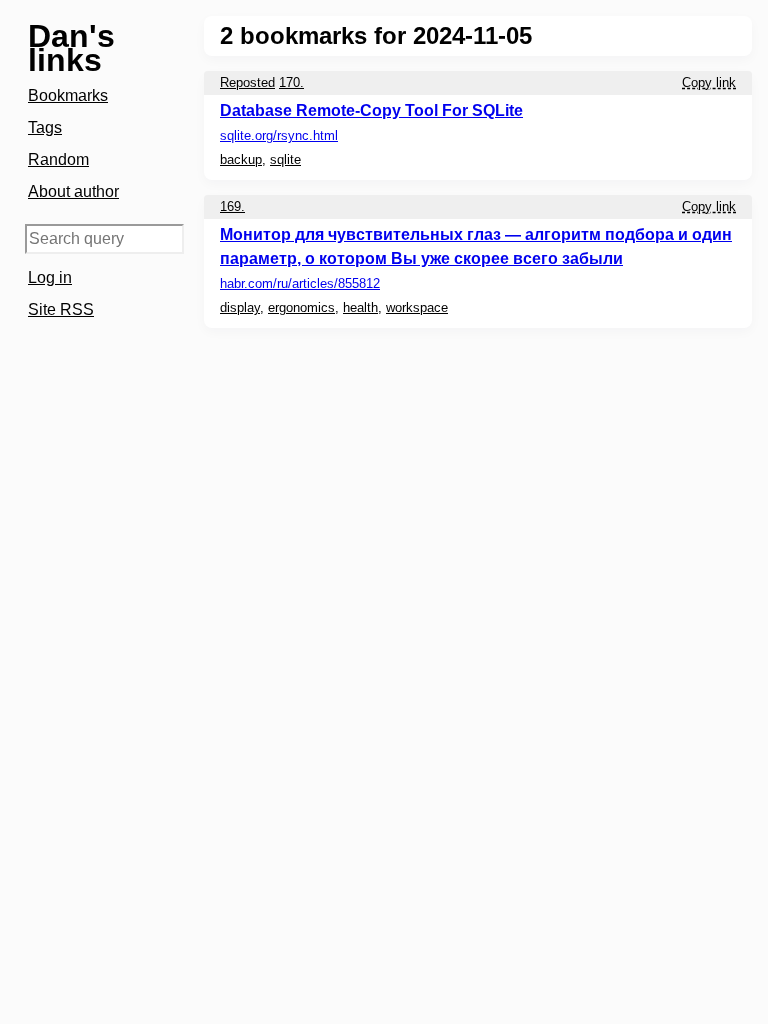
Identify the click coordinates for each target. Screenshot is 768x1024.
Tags (45, 127)
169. (232, 206)
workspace (417, 307)
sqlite (285, 159)
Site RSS (61, 309)
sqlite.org (279, 135)
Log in (50, 277)
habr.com (300, 283)
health (360, 307)
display (240, 307)
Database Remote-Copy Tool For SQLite (371, 110)
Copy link (709, 82)
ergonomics (301, 307)
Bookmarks (68, 95)
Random (58, 159)
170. (291, 82)
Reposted (247, 82)
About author (73, 191)
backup (241, 159)
